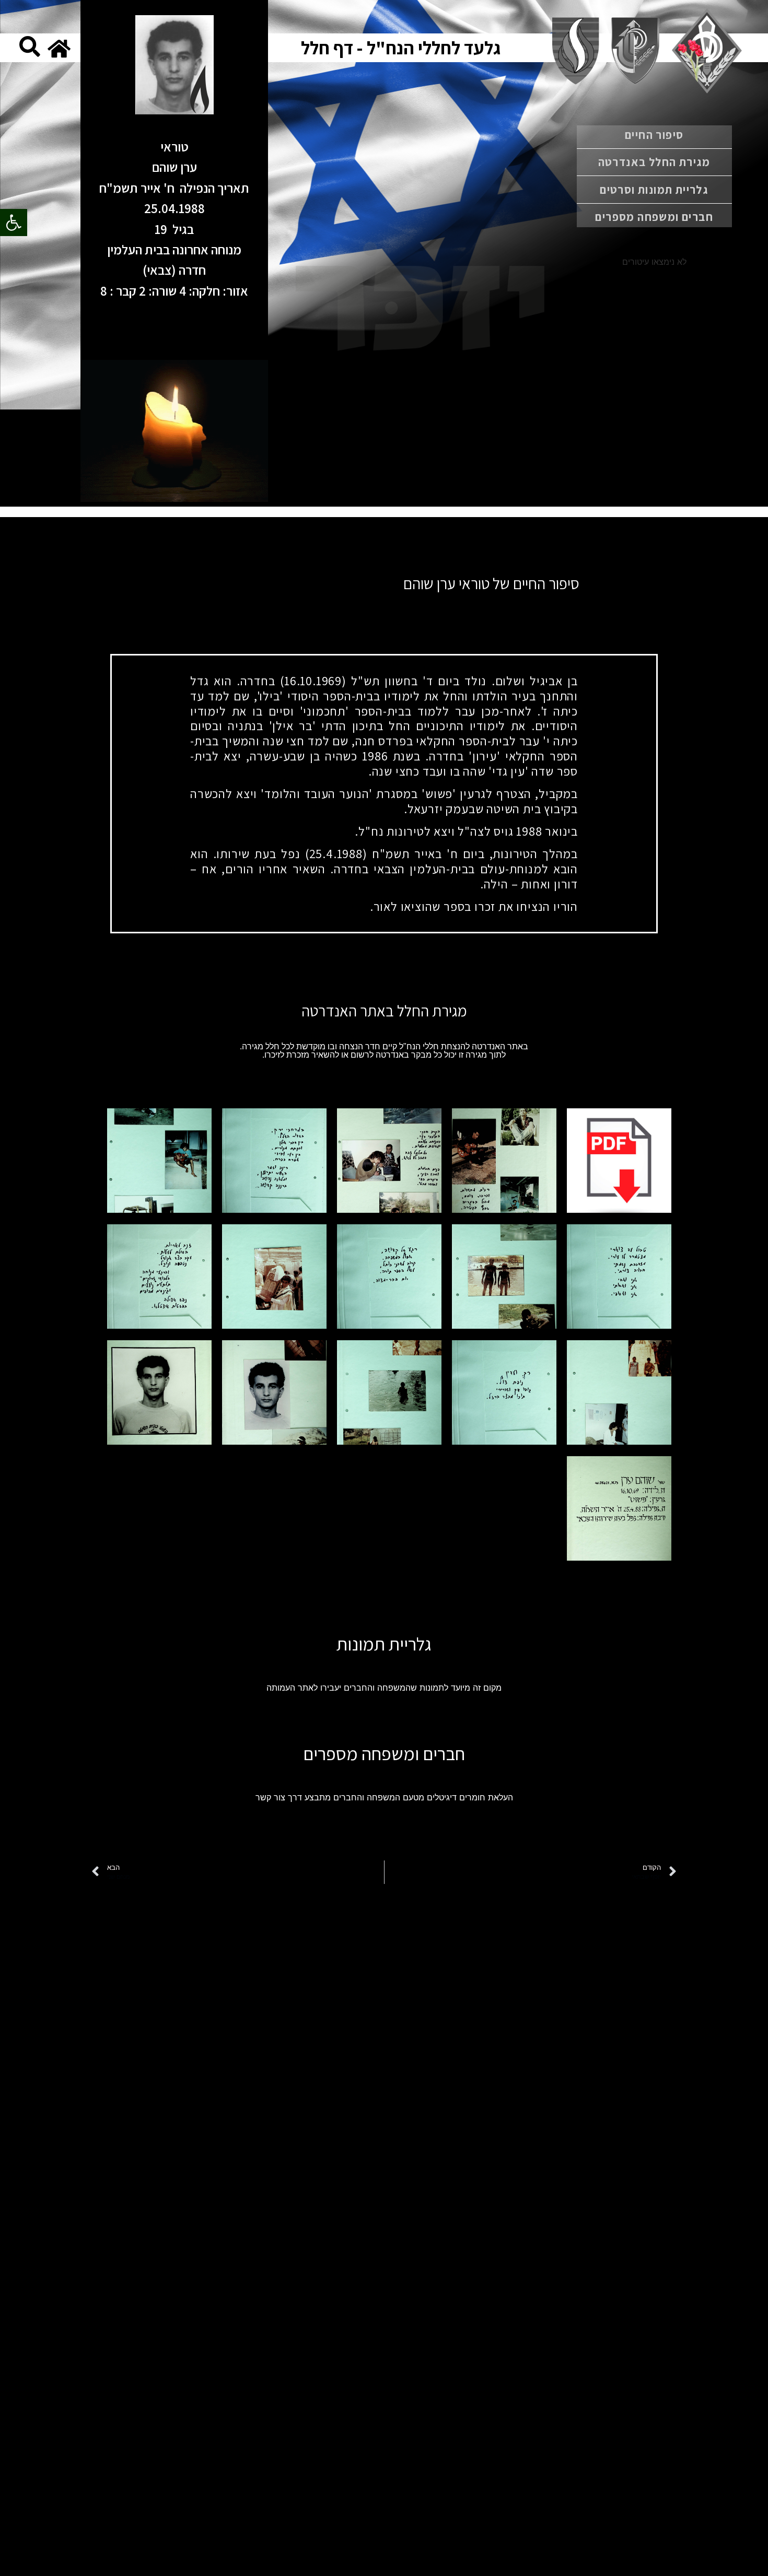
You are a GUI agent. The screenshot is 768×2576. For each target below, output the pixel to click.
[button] (14, 223)
